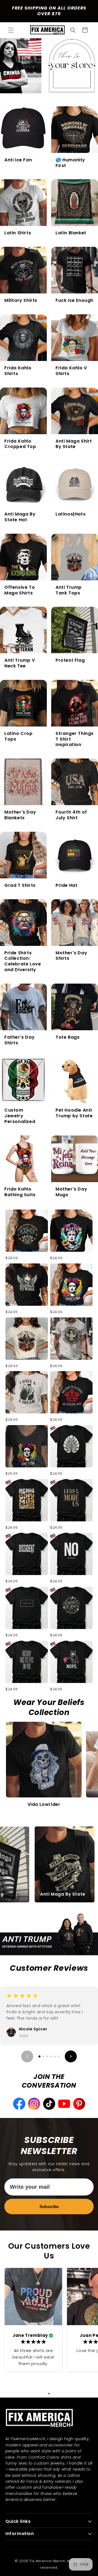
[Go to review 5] (55, 2056)
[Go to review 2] (43, 2056)
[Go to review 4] (51, 2056)
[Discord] (19, 2104)
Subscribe (49, 2207)
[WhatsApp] (34, 2104)
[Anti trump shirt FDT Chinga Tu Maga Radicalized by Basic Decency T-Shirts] (71, 1339)
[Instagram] (64, 2104)
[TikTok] (79, 2104)
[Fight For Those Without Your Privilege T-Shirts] (27, 1339)
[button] (11, 30)
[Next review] (71, 2056)
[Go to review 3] (47, 2056)
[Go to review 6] (59, 2056)
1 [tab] (49, 2393)
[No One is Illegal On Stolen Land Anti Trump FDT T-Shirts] (71, 1392)
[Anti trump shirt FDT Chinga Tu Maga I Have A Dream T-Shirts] (27, 1392)
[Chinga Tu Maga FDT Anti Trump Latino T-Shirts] (27, 1285)
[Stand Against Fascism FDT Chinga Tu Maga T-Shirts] (27, 1231)
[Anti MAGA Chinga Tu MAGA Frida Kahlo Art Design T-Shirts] (27, 1446)
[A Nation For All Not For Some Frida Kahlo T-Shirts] (71, 1231)
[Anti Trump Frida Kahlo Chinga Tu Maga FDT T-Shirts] (71, 1285)
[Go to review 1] (39, 2057)
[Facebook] (49, 2104)
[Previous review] (27, 2056)
